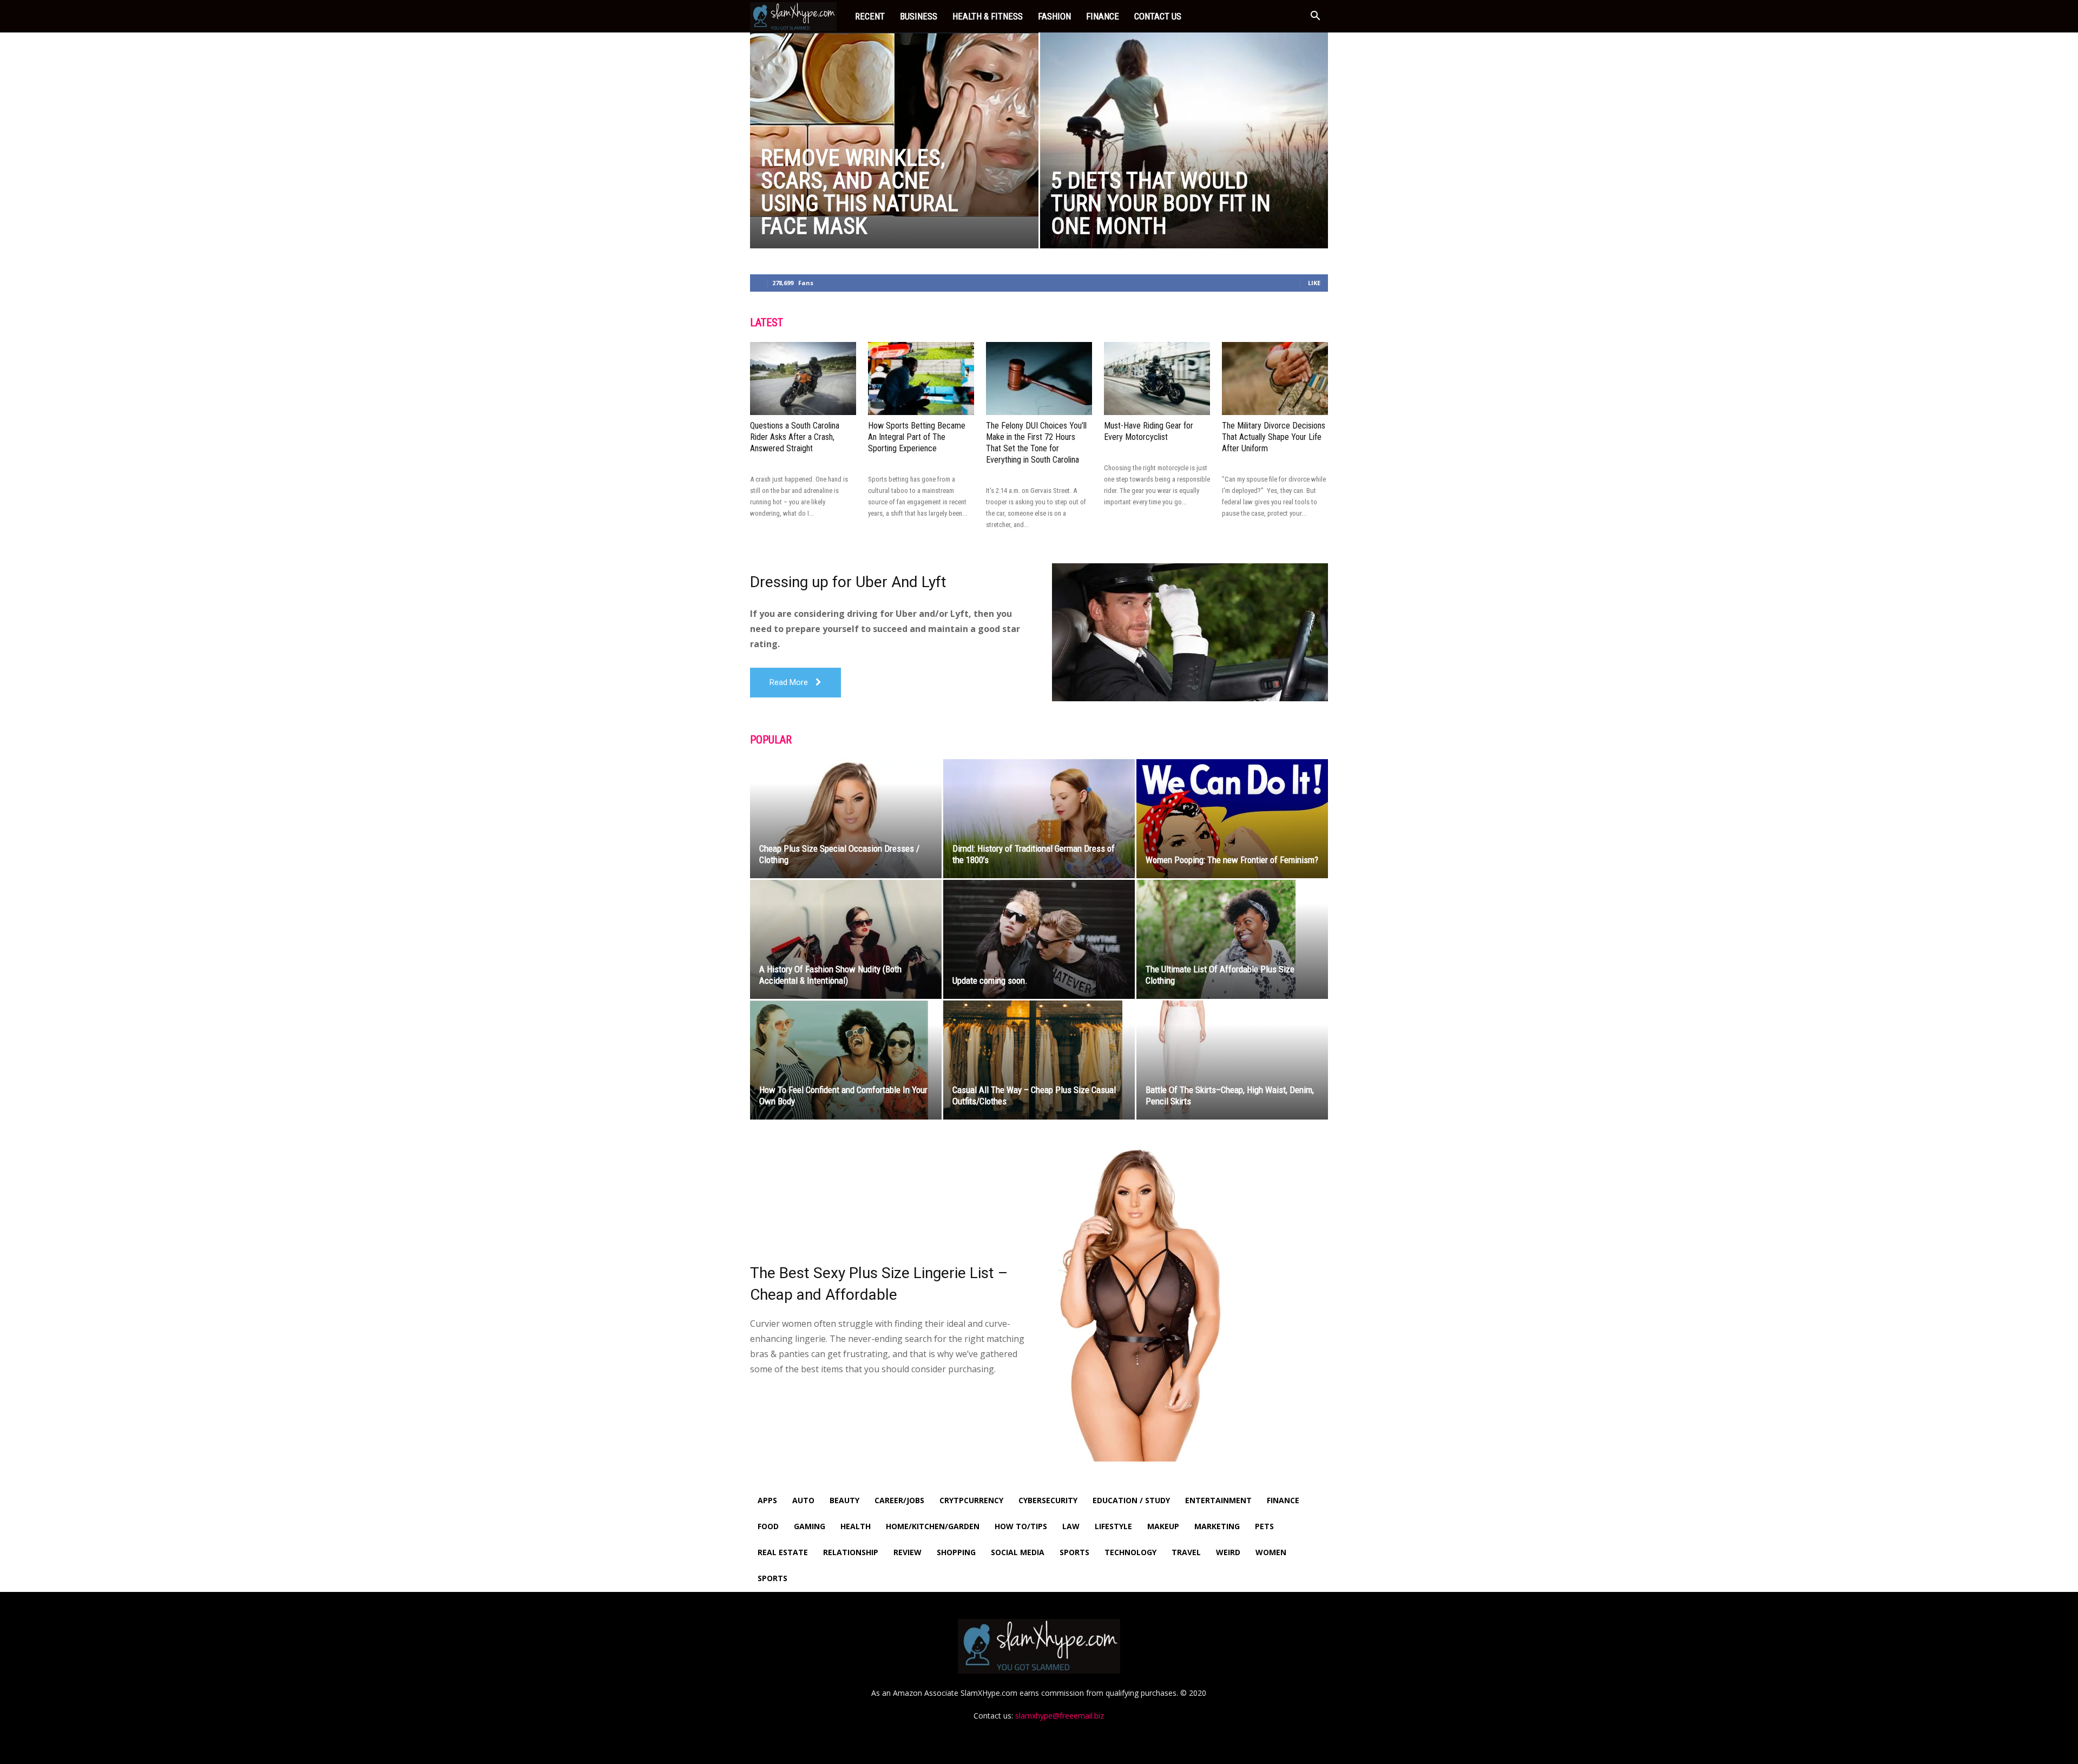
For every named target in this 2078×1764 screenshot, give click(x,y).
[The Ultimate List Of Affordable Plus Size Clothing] (1232, 940)
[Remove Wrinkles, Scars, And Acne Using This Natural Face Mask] (894, 124)
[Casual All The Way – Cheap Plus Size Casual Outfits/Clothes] (1039, 1060)
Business (919, 16)
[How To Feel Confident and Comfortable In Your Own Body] (846, 1060)
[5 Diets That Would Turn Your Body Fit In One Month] (1184, 157)
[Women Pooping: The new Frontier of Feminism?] (1232, 819)
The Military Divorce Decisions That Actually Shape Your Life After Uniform (1274, 437)
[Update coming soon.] (1039, 939)
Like (1314, 283)
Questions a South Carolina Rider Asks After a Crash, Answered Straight (795, 437)
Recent (870, 16)
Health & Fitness (988, 16)
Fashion (1054, 16)
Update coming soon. (990, 980)
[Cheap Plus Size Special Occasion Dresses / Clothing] (846, 819)
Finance (1103, 16)
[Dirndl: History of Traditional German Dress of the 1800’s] (1039, 819)
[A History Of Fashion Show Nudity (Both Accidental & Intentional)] (846, 939)
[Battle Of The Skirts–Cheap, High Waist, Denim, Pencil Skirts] (1232, 1060)
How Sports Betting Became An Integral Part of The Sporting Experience (917, 437)
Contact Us (1158, 16)
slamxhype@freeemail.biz (1060, 1716)
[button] (1315, 17)
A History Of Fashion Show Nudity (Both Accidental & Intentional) (830, 975)
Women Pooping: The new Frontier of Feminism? (1232, 860)
